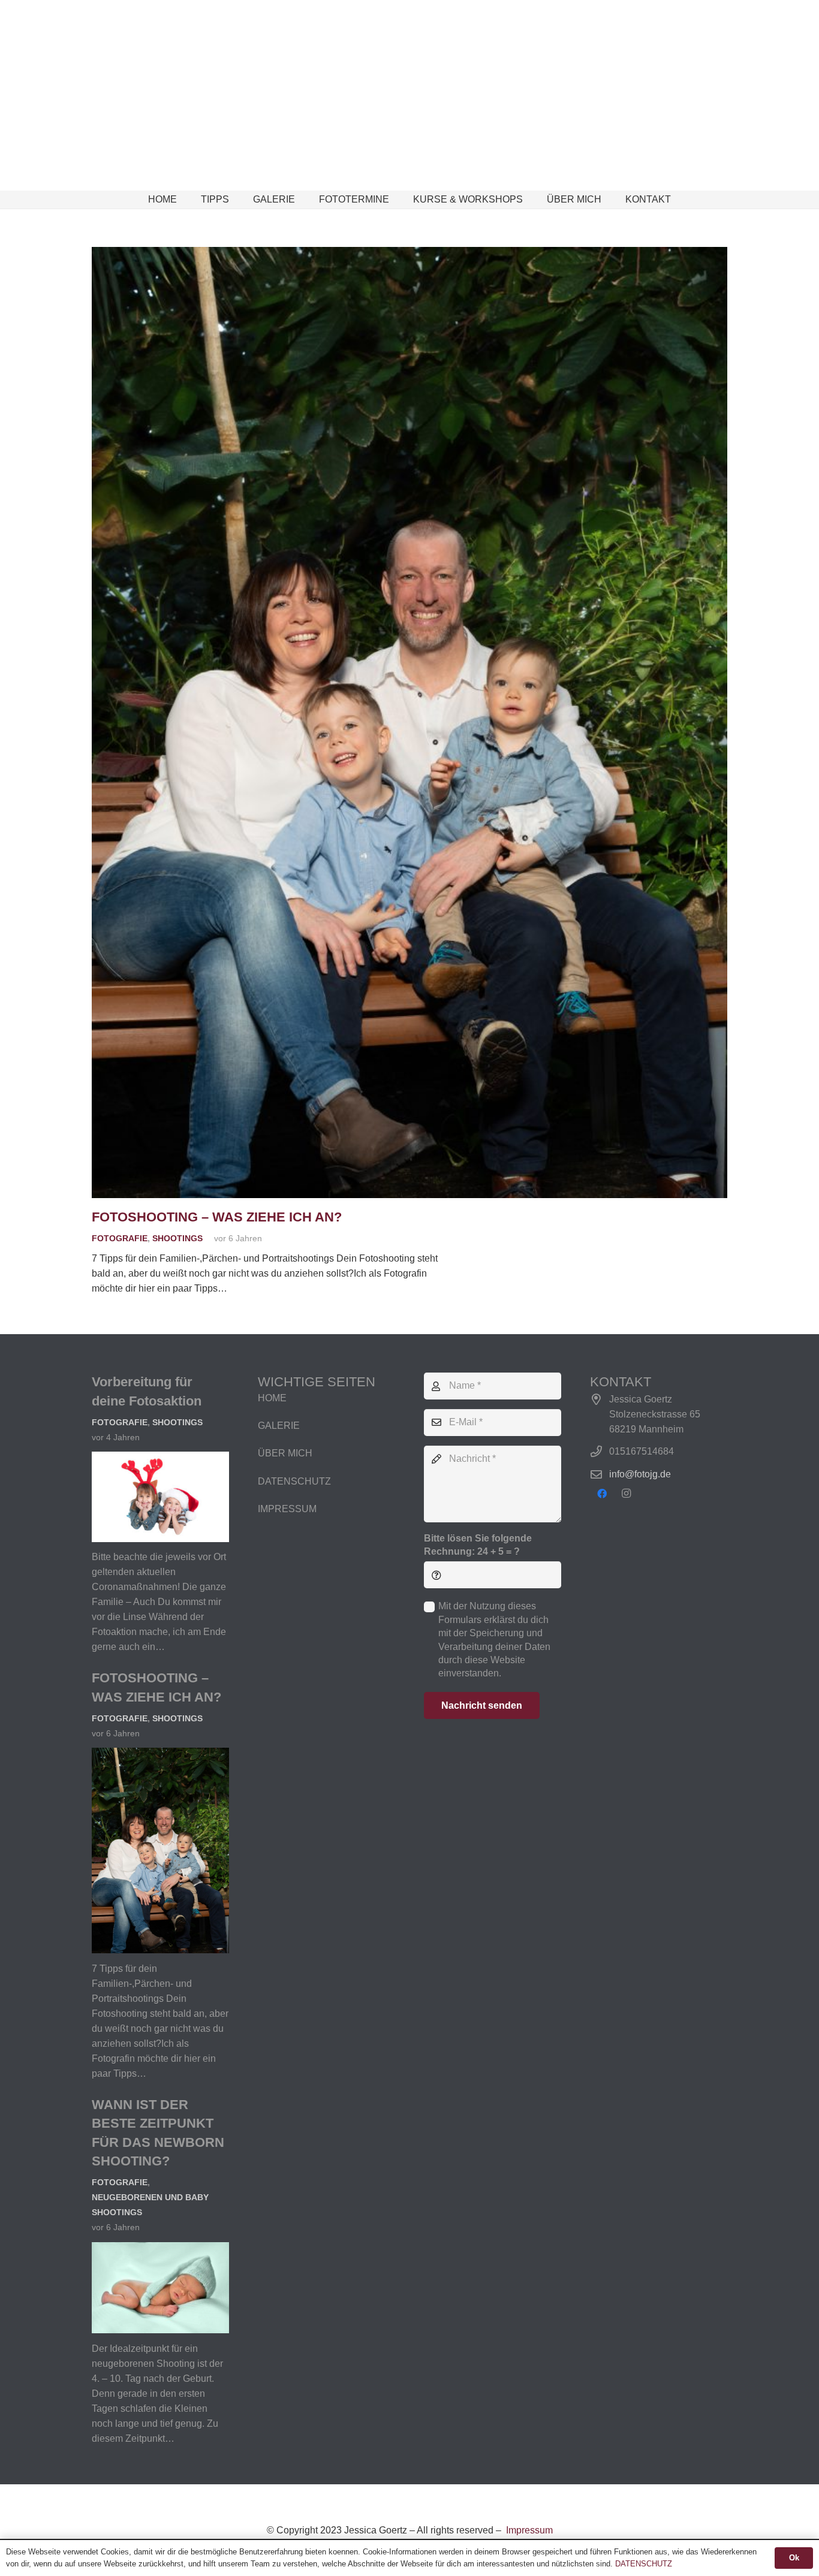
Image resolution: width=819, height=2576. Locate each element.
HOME (272, 1398)
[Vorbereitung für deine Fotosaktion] (160, 1459)
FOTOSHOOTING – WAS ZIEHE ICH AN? (217, 1217)
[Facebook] (602, 1494)
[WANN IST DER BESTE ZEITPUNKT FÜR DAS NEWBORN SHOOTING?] (160, 2250)
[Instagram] (626, 1494)
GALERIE (279, 1426)
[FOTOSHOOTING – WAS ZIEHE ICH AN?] (409, 254)
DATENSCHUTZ (294, 1481)
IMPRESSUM (287, 1509)
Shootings (177, 1238)
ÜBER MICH (285, 1453)
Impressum (528, 2530)
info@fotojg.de (640, 1474)
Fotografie (120, 1238)
